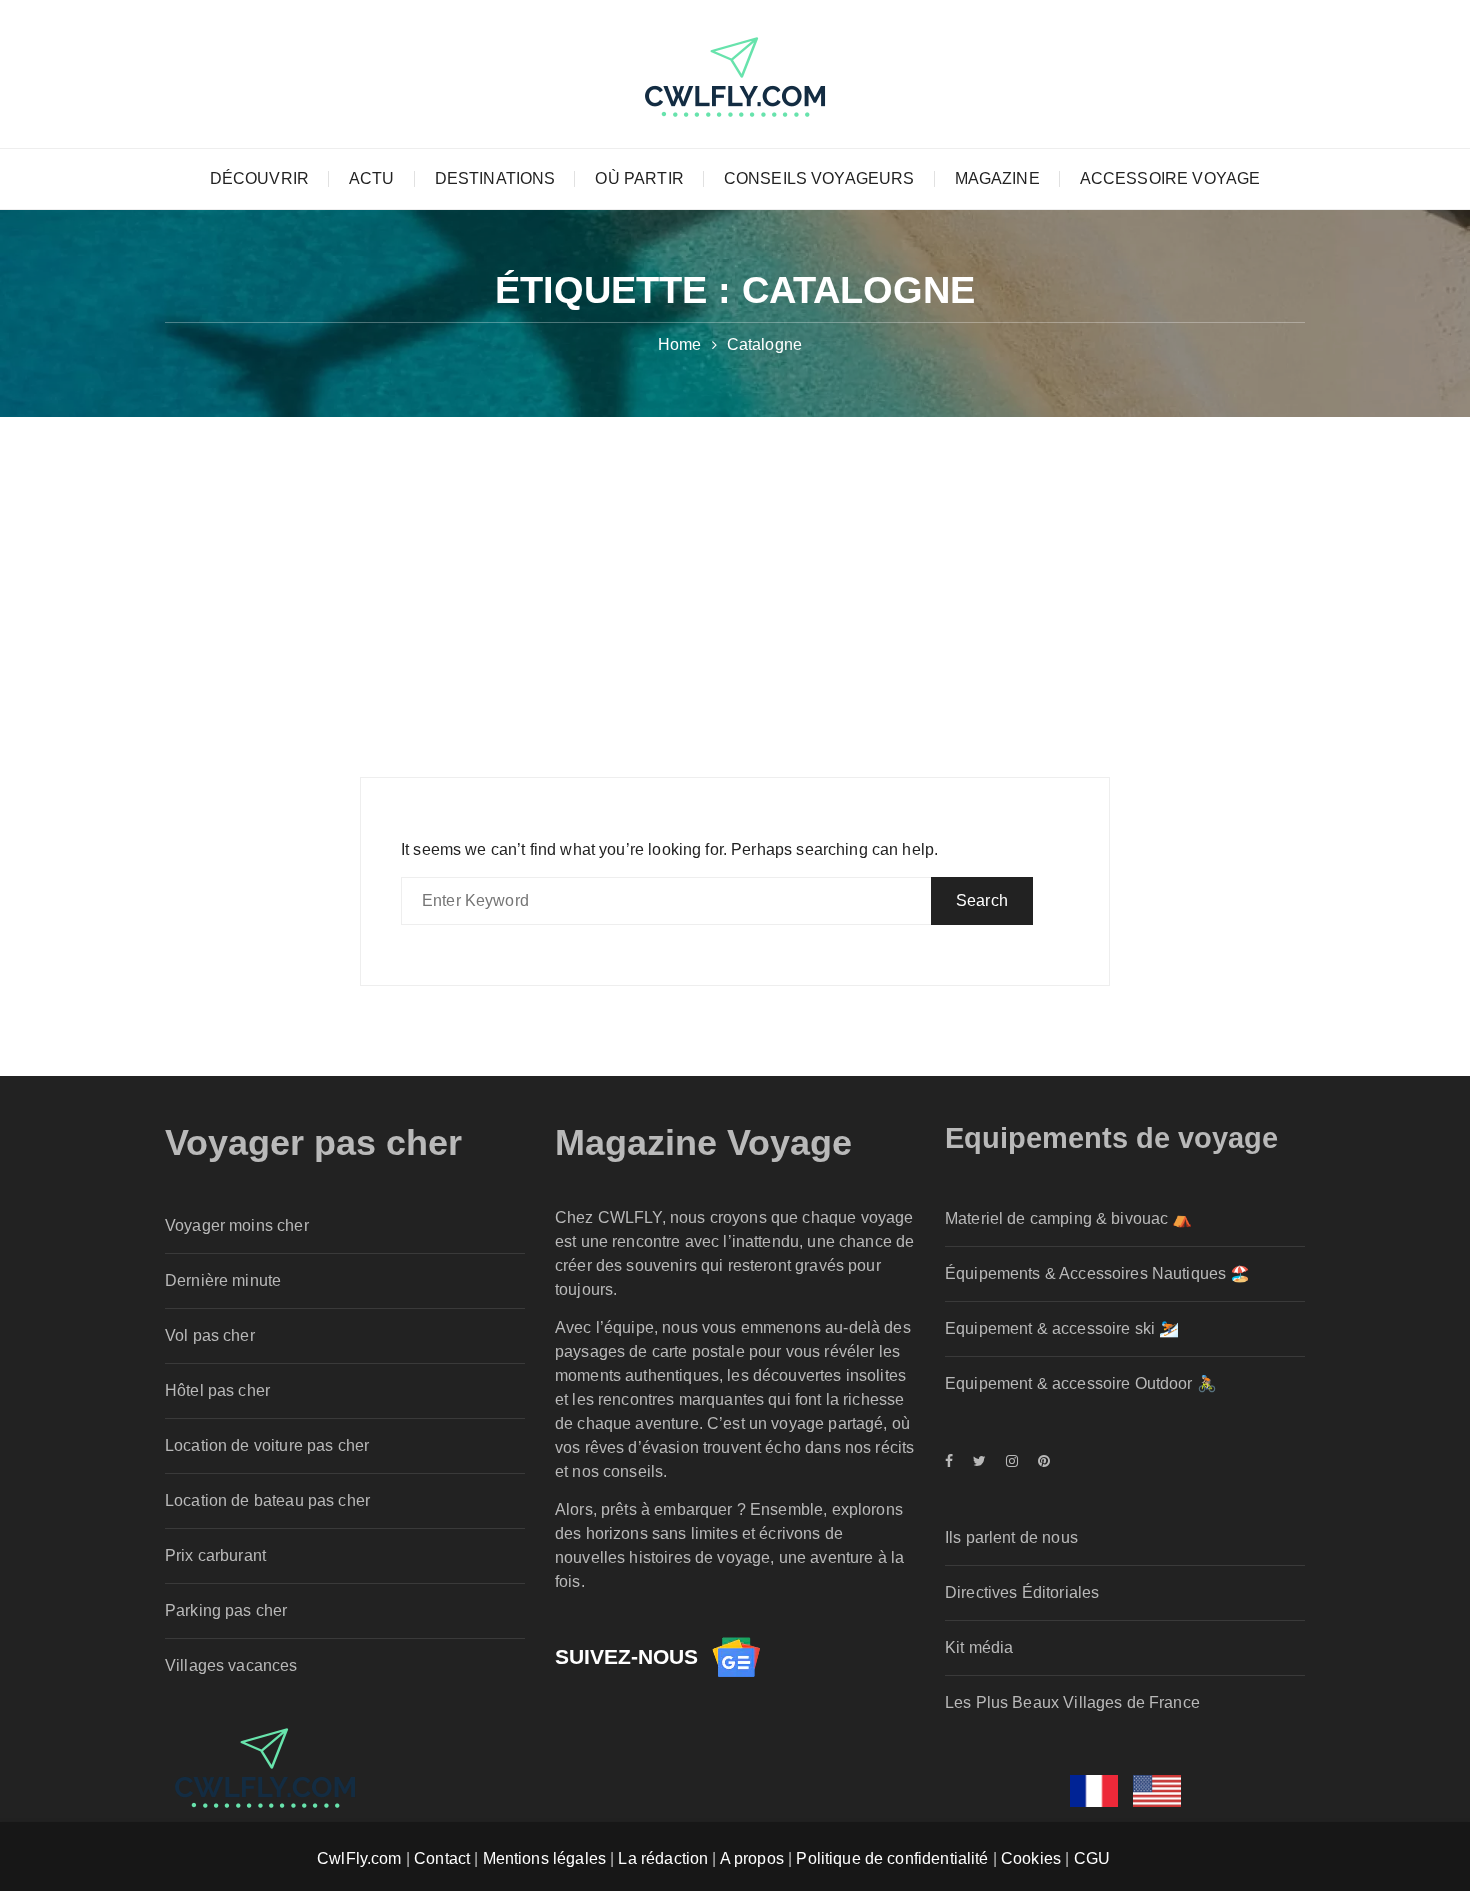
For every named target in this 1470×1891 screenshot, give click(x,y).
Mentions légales (544, 1858)
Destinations (495, 178)
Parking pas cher (226, 1610)
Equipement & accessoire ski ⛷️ (1062, 1328)
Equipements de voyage (1111, 1138)
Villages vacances (231, 1665)
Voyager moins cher (237, 1225)
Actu (372, 178)
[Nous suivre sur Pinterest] (1039, 1461)
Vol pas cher (210, 1335)
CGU (1092, 1858)
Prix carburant (215, 1555)
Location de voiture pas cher (267, 1445)
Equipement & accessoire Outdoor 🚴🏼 (1081, 1383)
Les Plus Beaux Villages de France (1072, 1702)
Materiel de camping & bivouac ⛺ (1069, 1218)
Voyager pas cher (313, 1142)
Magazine (997, 178)
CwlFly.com (359, 1858)
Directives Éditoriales (1022, 1592)
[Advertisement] (735, 567)
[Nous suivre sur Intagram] (1012, 1461)
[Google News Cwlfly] (736, 1656)
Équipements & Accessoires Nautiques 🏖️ (1098, 1273)
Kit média (979, 1647)
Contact (442, 1858)
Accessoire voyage (1170, 178)
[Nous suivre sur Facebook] (954, 1461)
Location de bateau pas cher (267, 1500)
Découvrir (259, 178)
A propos (752, 1858)
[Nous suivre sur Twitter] (979, 1461)
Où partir (639, 178)
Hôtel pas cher (217, 1390)
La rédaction (663, 1858)
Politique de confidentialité (892, 1858)
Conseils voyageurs (819, 178)
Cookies (1031, 1858)
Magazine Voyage (703, 1142)
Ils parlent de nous (1011, 1537)
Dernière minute (223, 1280)
